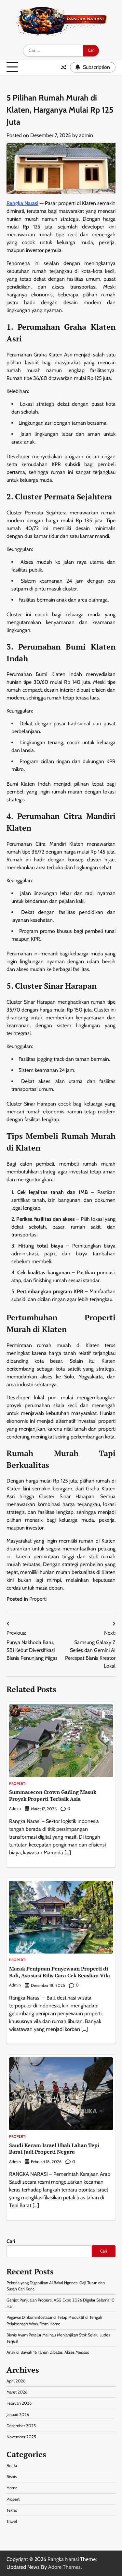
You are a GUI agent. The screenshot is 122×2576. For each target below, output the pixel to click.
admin (86, 135)
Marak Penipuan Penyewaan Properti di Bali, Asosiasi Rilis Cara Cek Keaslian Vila (60, 1972)
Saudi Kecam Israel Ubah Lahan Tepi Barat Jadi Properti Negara (54, 2149)
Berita (12, 2466)
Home (12, 2488)
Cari (11, 2241)
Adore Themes (64, 2567)
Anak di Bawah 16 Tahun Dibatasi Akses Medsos (48, 2352)
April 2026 (16, 2381)
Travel (12, 2521)
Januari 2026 (18, 2415)
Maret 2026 (17, 2392)
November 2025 (21, 2437)
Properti (38, 1599)
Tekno (12, 2510)
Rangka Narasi (22, 203)
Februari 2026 (19, 2403)
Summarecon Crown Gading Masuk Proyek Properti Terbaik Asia (53, 1795)
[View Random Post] (63, 67)
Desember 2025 (21, 2426)
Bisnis (12, 2477)
